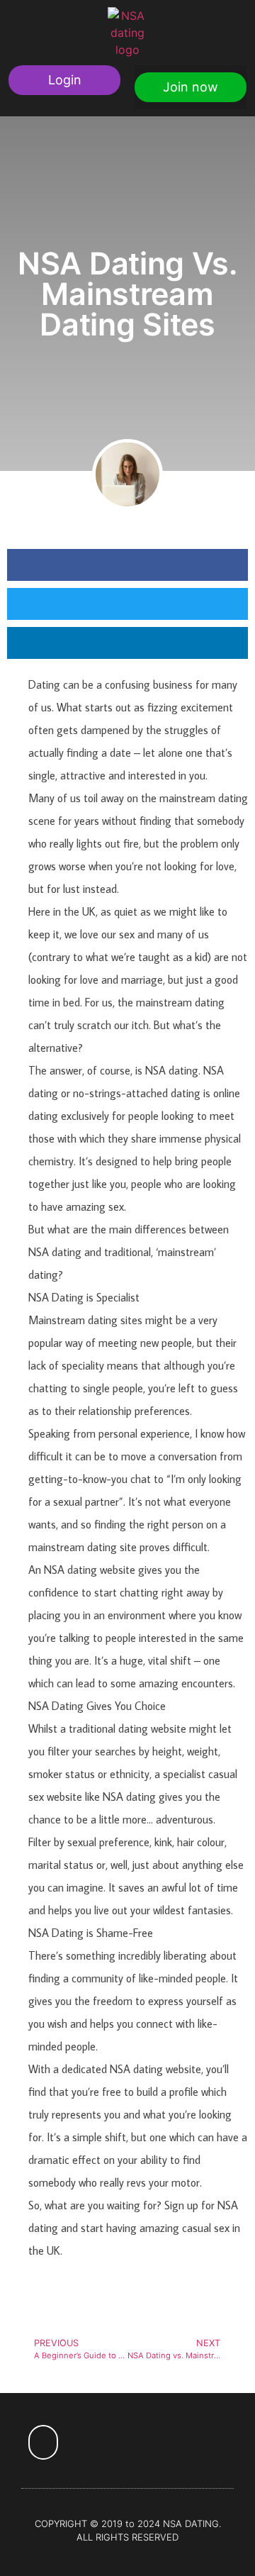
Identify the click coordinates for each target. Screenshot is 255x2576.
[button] (64, 80)
